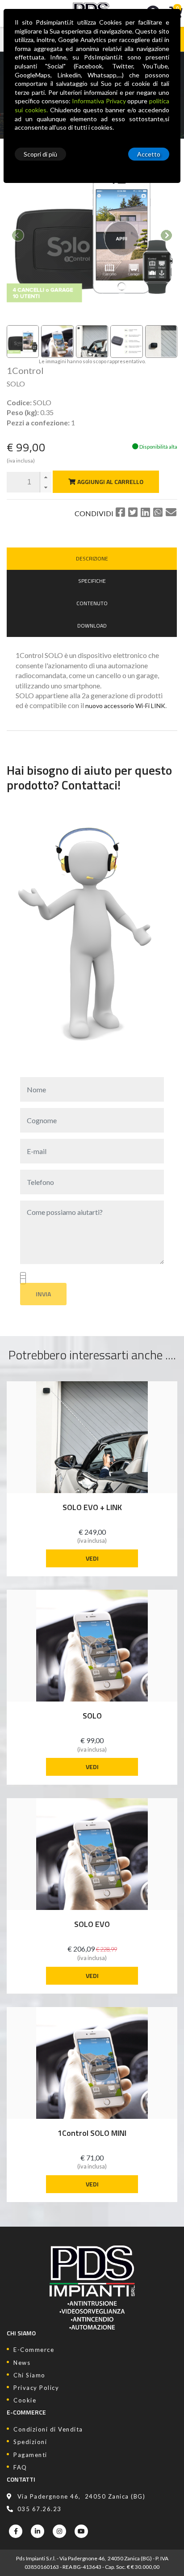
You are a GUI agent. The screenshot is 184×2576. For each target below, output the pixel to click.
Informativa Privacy (99, 101)
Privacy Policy (36, 2388)
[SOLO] (92, 1646)
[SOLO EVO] (92, 1854)
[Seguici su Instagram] (59, 2531)
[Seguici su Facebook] (16, 2531)
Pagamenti (30, 2455)
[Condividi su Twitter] (133, 512)
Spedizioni (30, 2442)
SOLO (92, 1716)
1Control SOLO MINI (92, 2133)
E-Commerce (34, 2350)
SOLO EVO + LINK (92, 1508)
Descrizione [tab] (92, 558)
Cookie (25, 2400)
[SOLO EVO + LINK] (92, 1437)
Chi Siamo (29, 2375)
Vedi (92, 1558)
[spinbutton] (29, 482)
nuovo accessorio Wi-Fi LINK (125, 706)
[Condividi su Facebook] (120, 512)
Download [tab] (92, 626)
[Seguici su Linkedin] (38, 2531)
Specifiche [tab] (92, 581)
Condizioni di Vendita (48, 2429)
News (22, 2363)
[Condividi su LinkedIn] (145, 512)
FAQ (20, 2467)
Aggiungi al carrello (110, 482)
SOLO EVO (92, 1925)
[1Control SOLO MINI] (92, 2063)
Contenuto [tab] (92, 603)
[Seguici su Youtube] (81, 2531)
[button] (46, 477)
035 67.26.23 (40, 2509)
